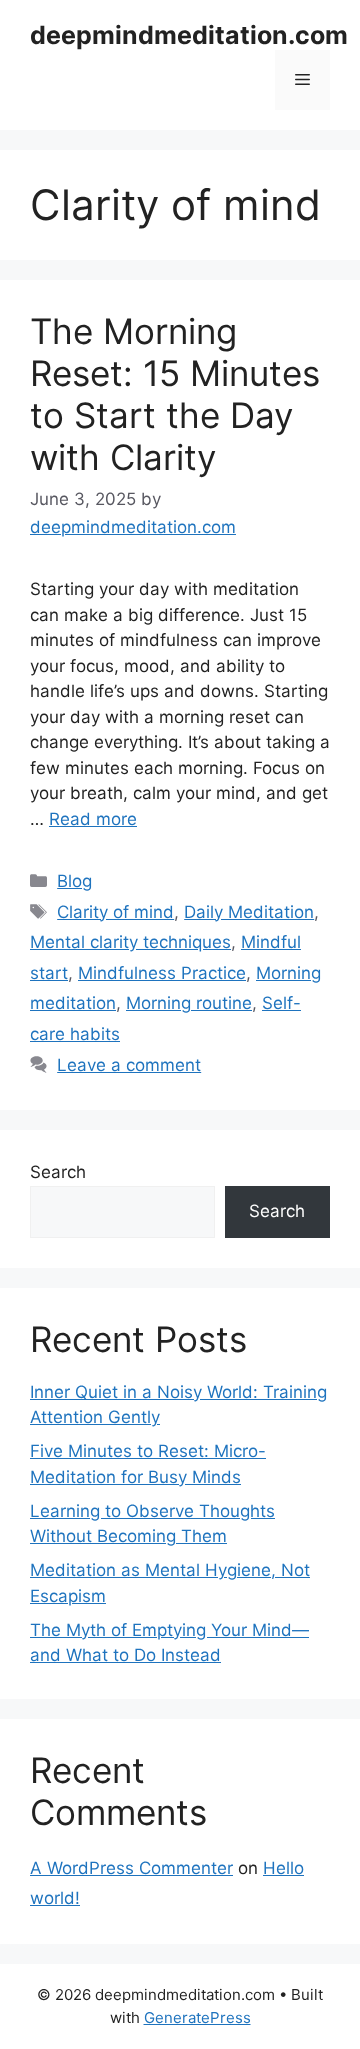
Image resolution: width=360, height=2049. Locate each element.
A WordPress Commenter (131, 1868)
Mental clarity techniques (130, 942)
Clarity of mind (115, 912)
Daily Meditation (249, 912)
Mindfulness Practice (162, 973)
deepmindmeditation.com (189, 35)
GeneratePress (197, 2017)
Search (58, 1172)
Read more (93, 819)
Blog (74, 881)
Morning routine (189, 1003)
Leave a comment (129, 1065)
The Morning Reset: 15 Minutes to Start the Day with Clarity (175, 394)
